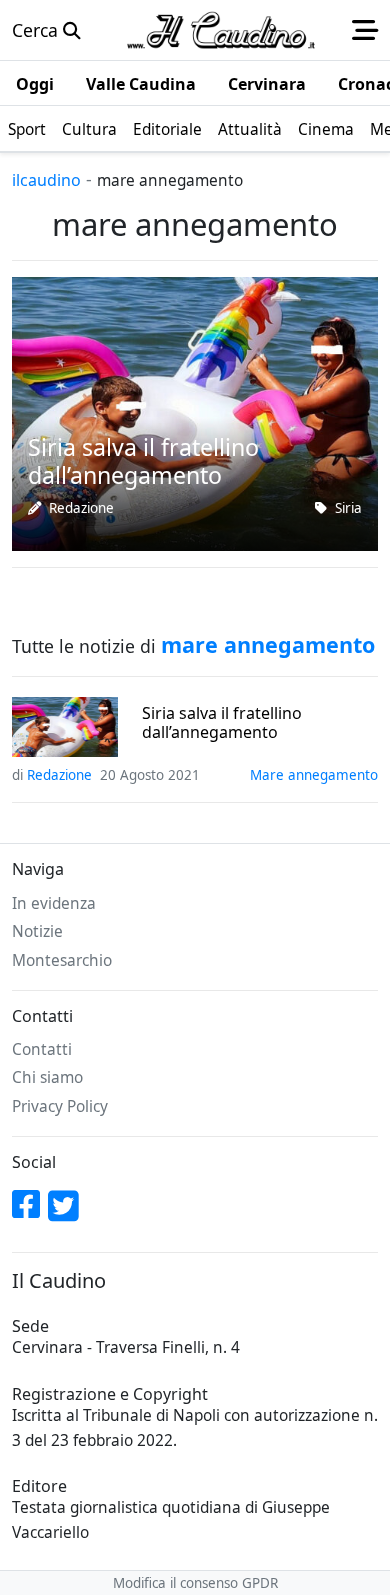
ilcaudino (46, 180)
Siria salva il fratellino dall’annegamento (222, 723)
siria (348, 508)
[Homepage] (221, 30)
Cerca (37, 30)
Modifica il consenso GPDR (195, 1583)
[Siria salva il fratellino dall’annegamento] (195, 412)
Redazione (81, 508)
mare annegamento (314, 775)
